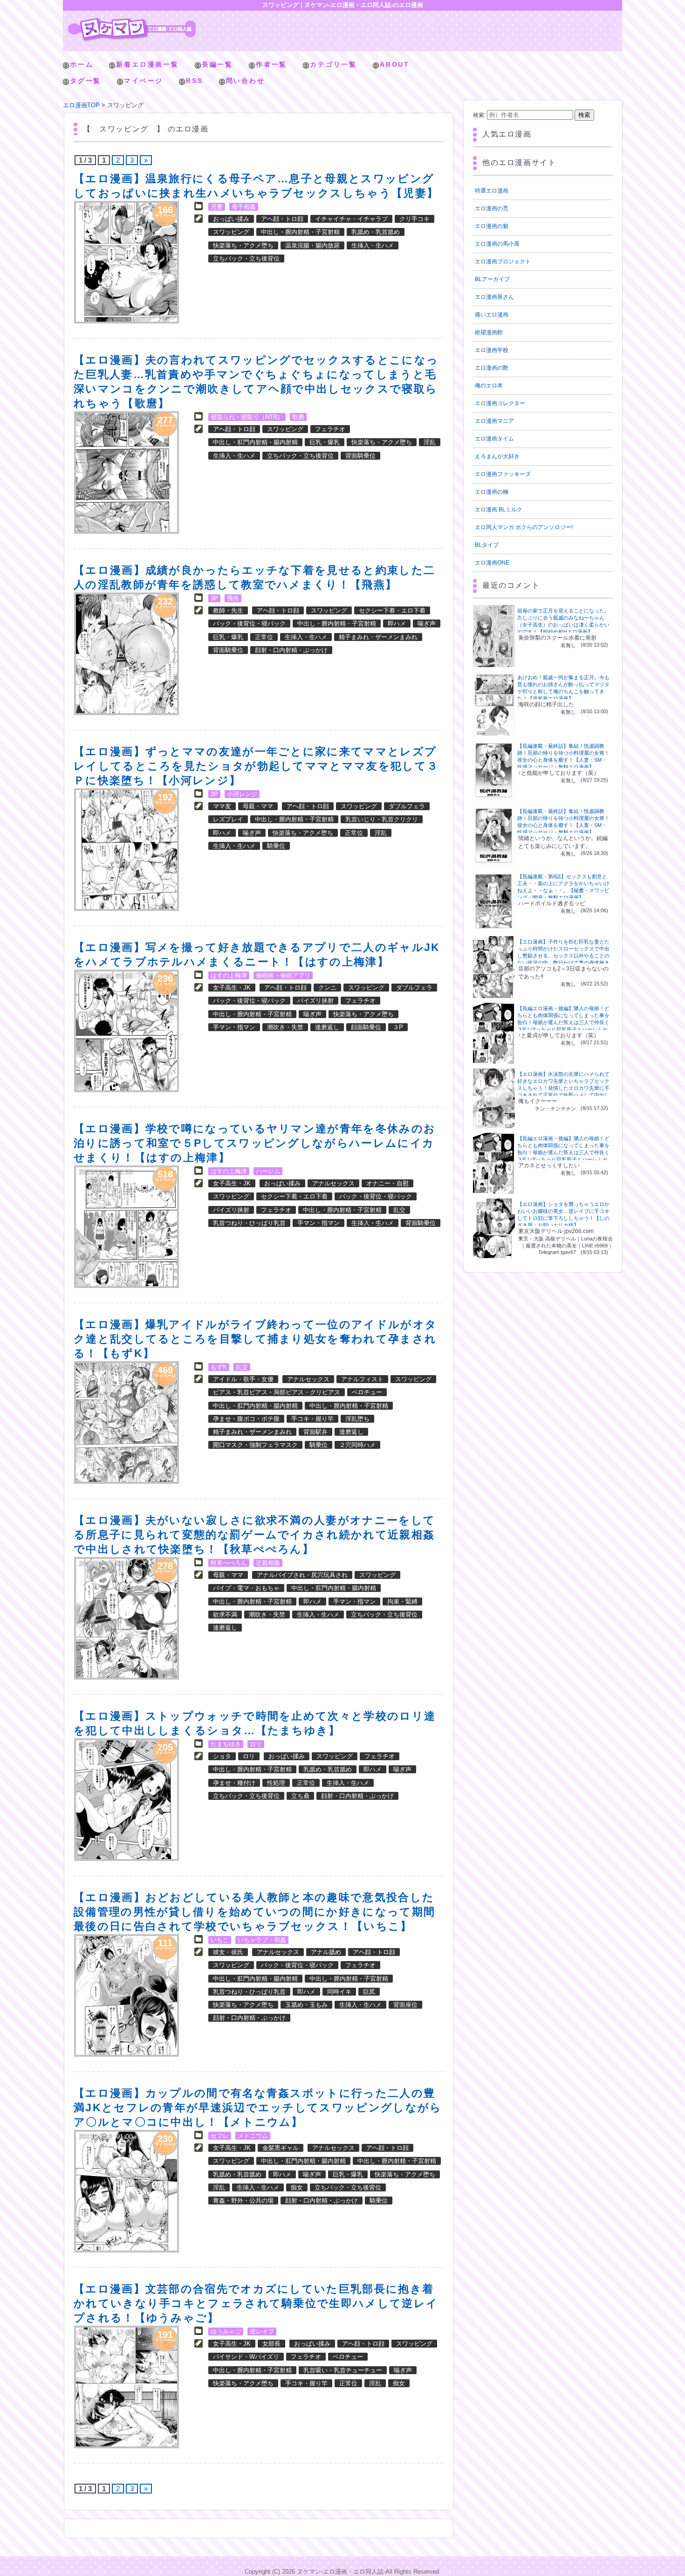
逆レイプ (262, 2331)
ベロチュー (367, 1392)
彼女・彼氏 (228, 1952)
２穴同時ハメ (357, 1445)
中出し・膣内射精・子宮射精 (300, 232)
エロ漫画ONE (492, 563)
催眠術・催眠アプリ (283, 975)
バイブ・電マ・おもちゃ (246, 1588)
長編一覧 (217, 64)
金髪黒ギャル (281, 2148)
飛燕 (233, 598)
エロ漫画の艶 (492, 368)
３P (398, 1027)
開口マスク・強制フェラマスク (255, 1445)
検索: (479, 115)
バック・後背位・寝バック (249, 623)
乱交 (399, 1210)
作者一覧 (271, 64)
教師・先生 (228, 610)
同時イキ (339, 1992)
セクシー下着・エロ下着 (392, 610)
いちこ (220, 1940)
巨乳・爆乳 (325, 442)
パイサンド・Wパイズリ (246, 2357)
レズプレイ (228, 819)
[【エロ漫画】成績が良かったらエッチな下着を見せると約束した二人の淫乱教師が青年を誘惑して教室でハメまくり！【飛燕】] (127, 654)
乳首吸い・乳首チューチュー (343, 2370)
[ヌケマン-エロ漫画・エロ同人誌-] (132, 21)
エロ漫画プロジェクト (503, 262)
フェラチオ (330, 429)
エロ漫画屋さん (494, 297)
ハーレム (268, 1171)
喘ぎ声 (427, 623)
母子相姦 (244, 207)
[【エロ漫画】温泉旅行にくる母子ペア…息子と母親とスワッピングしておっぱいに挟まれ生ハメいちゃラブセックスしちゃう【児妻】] (127, 262)
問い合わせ (246, 81)
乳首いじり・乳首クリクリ (382, 819)
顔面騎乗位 (366, 1027)
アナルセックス (333, 1183)
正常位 (264, 637)
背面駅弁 (315, 1432)
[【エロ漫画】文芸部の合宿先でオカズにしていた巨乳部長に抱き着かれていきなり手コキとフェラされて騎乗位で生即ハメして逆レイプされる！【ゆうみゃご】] (127, 2387)
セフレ (220, 2136)
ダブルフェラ (407, 806)
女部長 (271, 2344)
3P (214, 598)
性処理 (276, 1783)
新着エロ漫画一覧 (147, 64)
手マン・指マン (234, 1027)
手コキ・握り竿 (312, 1419)
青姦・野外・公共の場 (243, 2201)
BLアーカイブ (492, 279)
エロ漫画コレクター (500, 403)
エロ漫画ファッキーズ (503, 474)
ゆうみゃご (226, 2331)
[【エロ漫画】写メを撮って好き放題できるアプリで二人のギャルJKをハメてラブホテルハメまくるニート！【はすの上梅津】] (127, 1031)
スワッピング (231, 232)
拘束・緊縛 (402, 1601)
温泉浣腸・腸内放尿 (312, 245)
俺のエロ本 (489, 386)
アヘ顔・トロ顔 (282, 219)
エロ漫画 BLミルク (499, 510)
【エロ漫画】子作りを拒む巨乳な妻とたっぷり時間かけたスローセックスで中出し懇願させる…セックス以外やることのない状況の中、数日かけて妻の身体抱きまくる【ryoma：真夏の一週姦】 (563, 956)
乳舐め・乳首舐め (376, 232)
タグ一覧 (86, 81)
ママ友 (222, 806)
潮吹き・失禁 (285, 1027)
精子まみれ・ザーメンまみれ (378, 637)
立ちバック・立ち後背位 (246, 258)
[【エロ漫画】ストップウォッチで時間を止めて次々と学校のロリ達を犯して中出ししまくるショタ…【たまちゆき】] (127, 1800)
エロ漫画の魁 (492, 226)
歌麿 (298, 417)
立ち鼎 (300, 1796)
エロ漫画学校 (492, 350)
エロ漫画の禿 (492, 208)
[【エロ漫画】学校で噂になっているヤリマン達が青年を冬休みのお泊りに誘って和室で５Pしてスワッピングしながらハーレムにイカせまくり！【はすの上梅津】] (127, 1227)
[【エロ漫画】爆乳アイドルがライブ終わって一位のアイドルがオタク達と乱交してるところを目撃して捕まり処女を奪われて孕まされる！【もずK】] (127, 1422)
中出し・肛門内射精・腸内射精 (255, 442)
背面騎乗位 (360, 456)
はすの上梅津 (229, 975)
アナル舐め (326, 1952)
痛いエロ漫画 (492, 315)
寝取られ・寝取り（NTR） (247, 417)
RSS (194, 81)
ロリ (256, 1744)
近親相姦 (268, 1563)
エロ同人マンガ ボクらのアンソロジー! (524, 527)
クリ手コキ (414, 219)
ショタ (222, 1756)
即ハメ (397, 623)
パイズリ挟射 (315, 1001)
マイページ (144, 81)
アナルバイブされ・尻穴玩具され (302, 1575)
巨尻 (369, 1992)
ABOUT (395, 64)
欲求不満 (225, 1615)
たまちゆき (226, 1744)
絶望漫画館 (489, 332)
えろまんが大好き (497, 456)
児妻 (217, 207)
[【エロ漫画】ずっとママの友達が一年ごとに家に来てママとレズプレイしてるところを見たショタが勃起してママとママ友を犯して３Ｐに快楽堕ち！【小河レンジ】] (127, 850)
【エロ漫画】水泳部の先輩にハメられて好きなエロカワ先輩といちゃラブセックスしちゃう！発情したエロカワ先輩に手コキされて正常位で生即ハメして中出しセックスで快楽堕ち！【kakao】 (563, 1088)
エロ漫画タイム (494, 439)
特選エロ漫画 (492, 191)
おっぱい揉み (231, 219)
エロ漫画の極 (492, 492)
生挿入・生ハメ (373, 245)
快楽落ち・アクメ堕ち (243, 245)
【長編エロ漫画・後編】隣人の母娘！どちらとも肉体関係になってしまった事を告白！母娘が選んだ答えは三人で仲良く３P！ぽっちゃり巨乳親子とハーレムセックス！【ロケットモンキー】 (563, 1022)
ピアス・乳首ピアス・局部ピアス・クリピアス (277, 1392)
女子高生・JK (232, 988)
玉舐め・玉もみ (306, 2005)
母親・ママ (258, 806)
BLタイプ (487, 545)
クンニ (327, 988)
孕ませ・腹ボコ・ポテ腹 (246, 1419)
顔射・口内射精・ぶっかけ (291, 650)
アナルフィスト (362, 1379)
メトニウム (253, 2136)
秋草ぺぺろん (229, 1563)
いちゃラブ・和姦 (262, 1940)
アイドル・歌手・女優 (243, 1379)
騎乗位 (276, 846)
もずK (219, 1367)
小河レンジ (242, 794)
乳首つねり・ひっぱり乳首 (249, 1223)
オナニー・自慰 (387, 1183)
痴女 (297, 2187)
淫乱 (430, 442)
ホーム (82, 64)
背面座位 (405, 2005)
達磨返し (327, 1027)
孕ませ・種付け (234, 1783)
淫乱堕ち (357, 1419)
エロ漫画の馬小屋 (497, 244)
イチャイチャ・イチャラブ (351, 219)
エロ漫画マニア (494, 421)
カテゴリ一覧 (333, 64)
